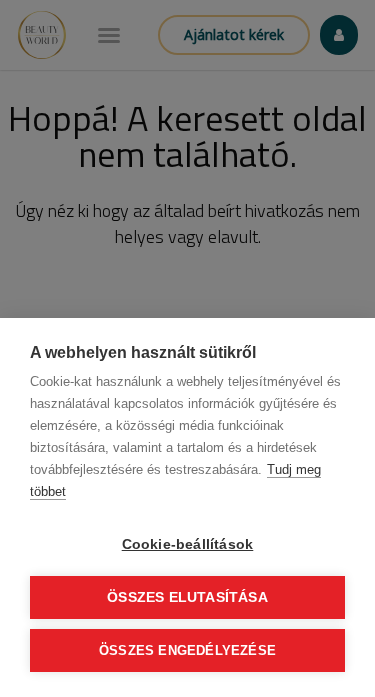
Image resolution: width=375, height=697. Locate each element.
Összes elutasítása (187, 597)
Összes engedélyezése (187, 650)
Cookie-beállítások (188, 544)
